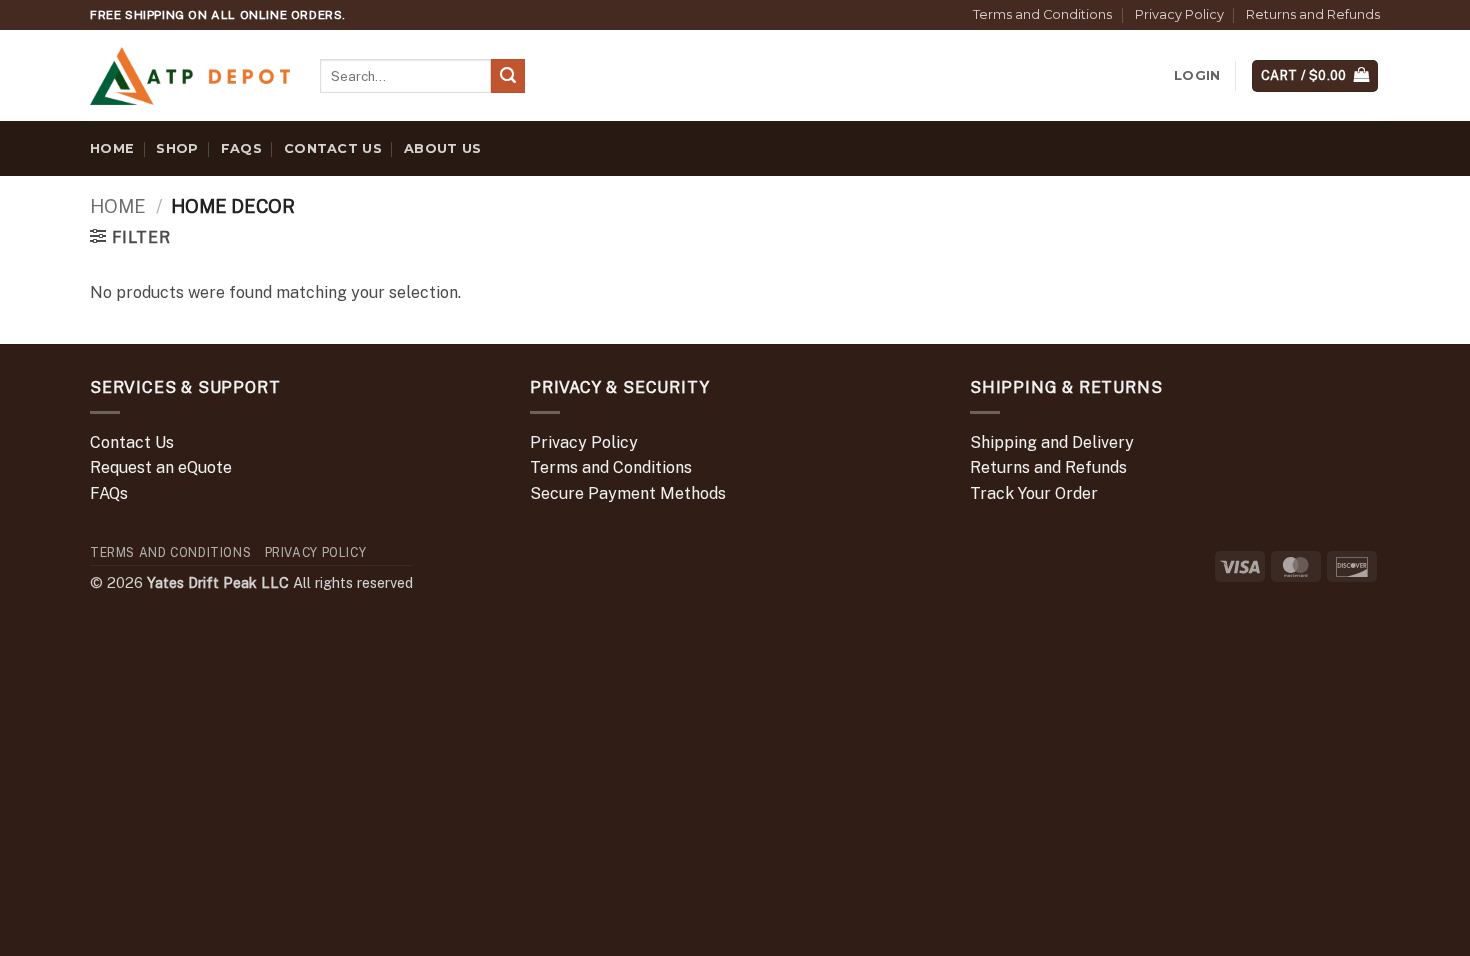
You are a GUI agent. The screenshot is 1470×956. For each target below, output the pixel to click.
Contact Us (333, 148)
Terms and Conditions (1042, 14)
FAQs (241, 148)
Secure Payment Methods (628, 493)
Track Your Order (1034, 493)
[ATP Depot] (190, 76)
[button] (1197, 76)
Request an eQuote (161, 467)
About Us (442, 148)
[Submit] (508, 76)
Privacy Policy (1179, 14)
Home (112, 148)
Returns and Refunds (1313, 14)
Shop (177, 148)
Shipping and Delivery (1052, 442)
